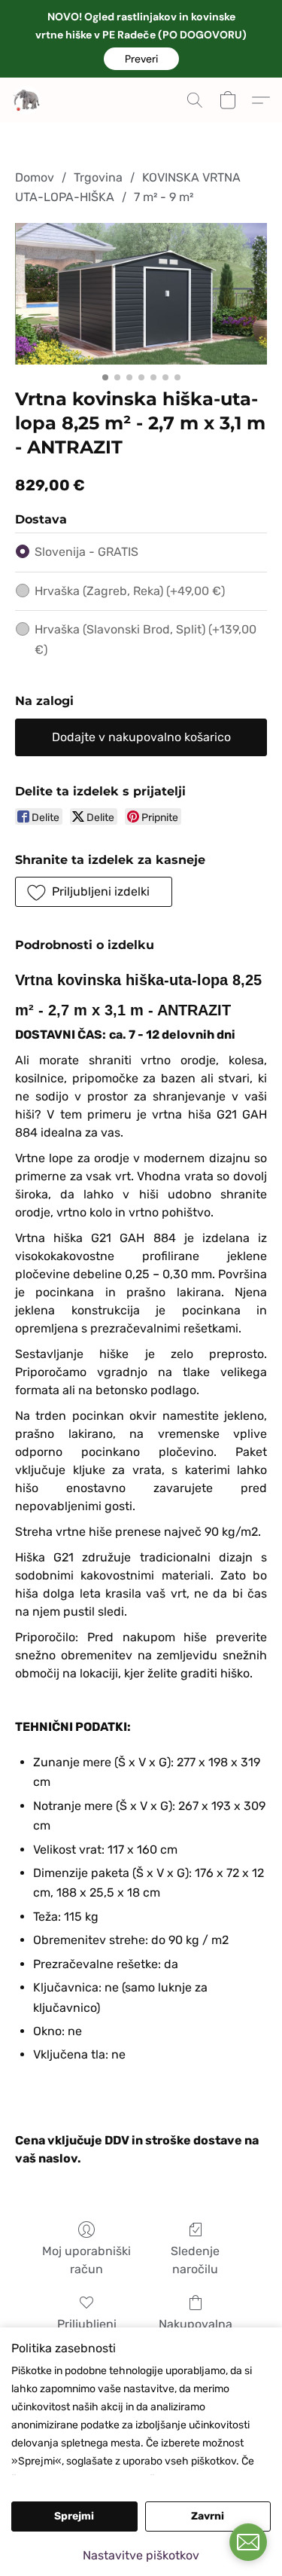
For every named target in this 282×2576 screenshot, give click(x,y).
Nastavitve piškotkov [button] (141, 2555)
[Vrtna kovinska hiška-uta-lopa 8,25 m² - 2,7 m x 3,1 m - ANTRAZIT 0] (141, 294)
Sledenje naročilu (195, 2260)
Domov (35, 177)
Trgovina (98, 177)
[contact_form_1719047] (248, 2542)
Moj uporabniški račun (86, 2260)
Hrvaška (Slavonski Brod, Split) (146, 639)
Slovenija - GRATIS (86, 552)
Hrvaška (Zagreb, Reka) (130, 591)
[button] (141, 59)
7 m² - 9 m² (164, 197)
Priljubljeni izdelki (87, 2333)
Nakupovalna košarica (196, 2333)
